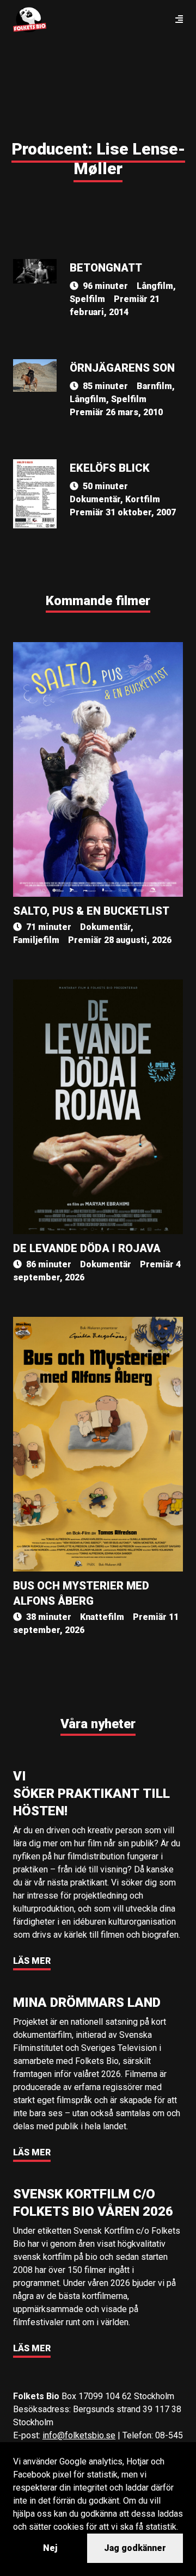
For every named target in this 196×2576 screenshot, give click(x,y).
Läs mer (32, 1961)
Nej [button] (50, 2548)
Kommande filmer (98, 601)
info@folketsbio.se (79, 2435)
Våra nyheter (98, 1724)
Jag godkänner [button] (135, 2548)
